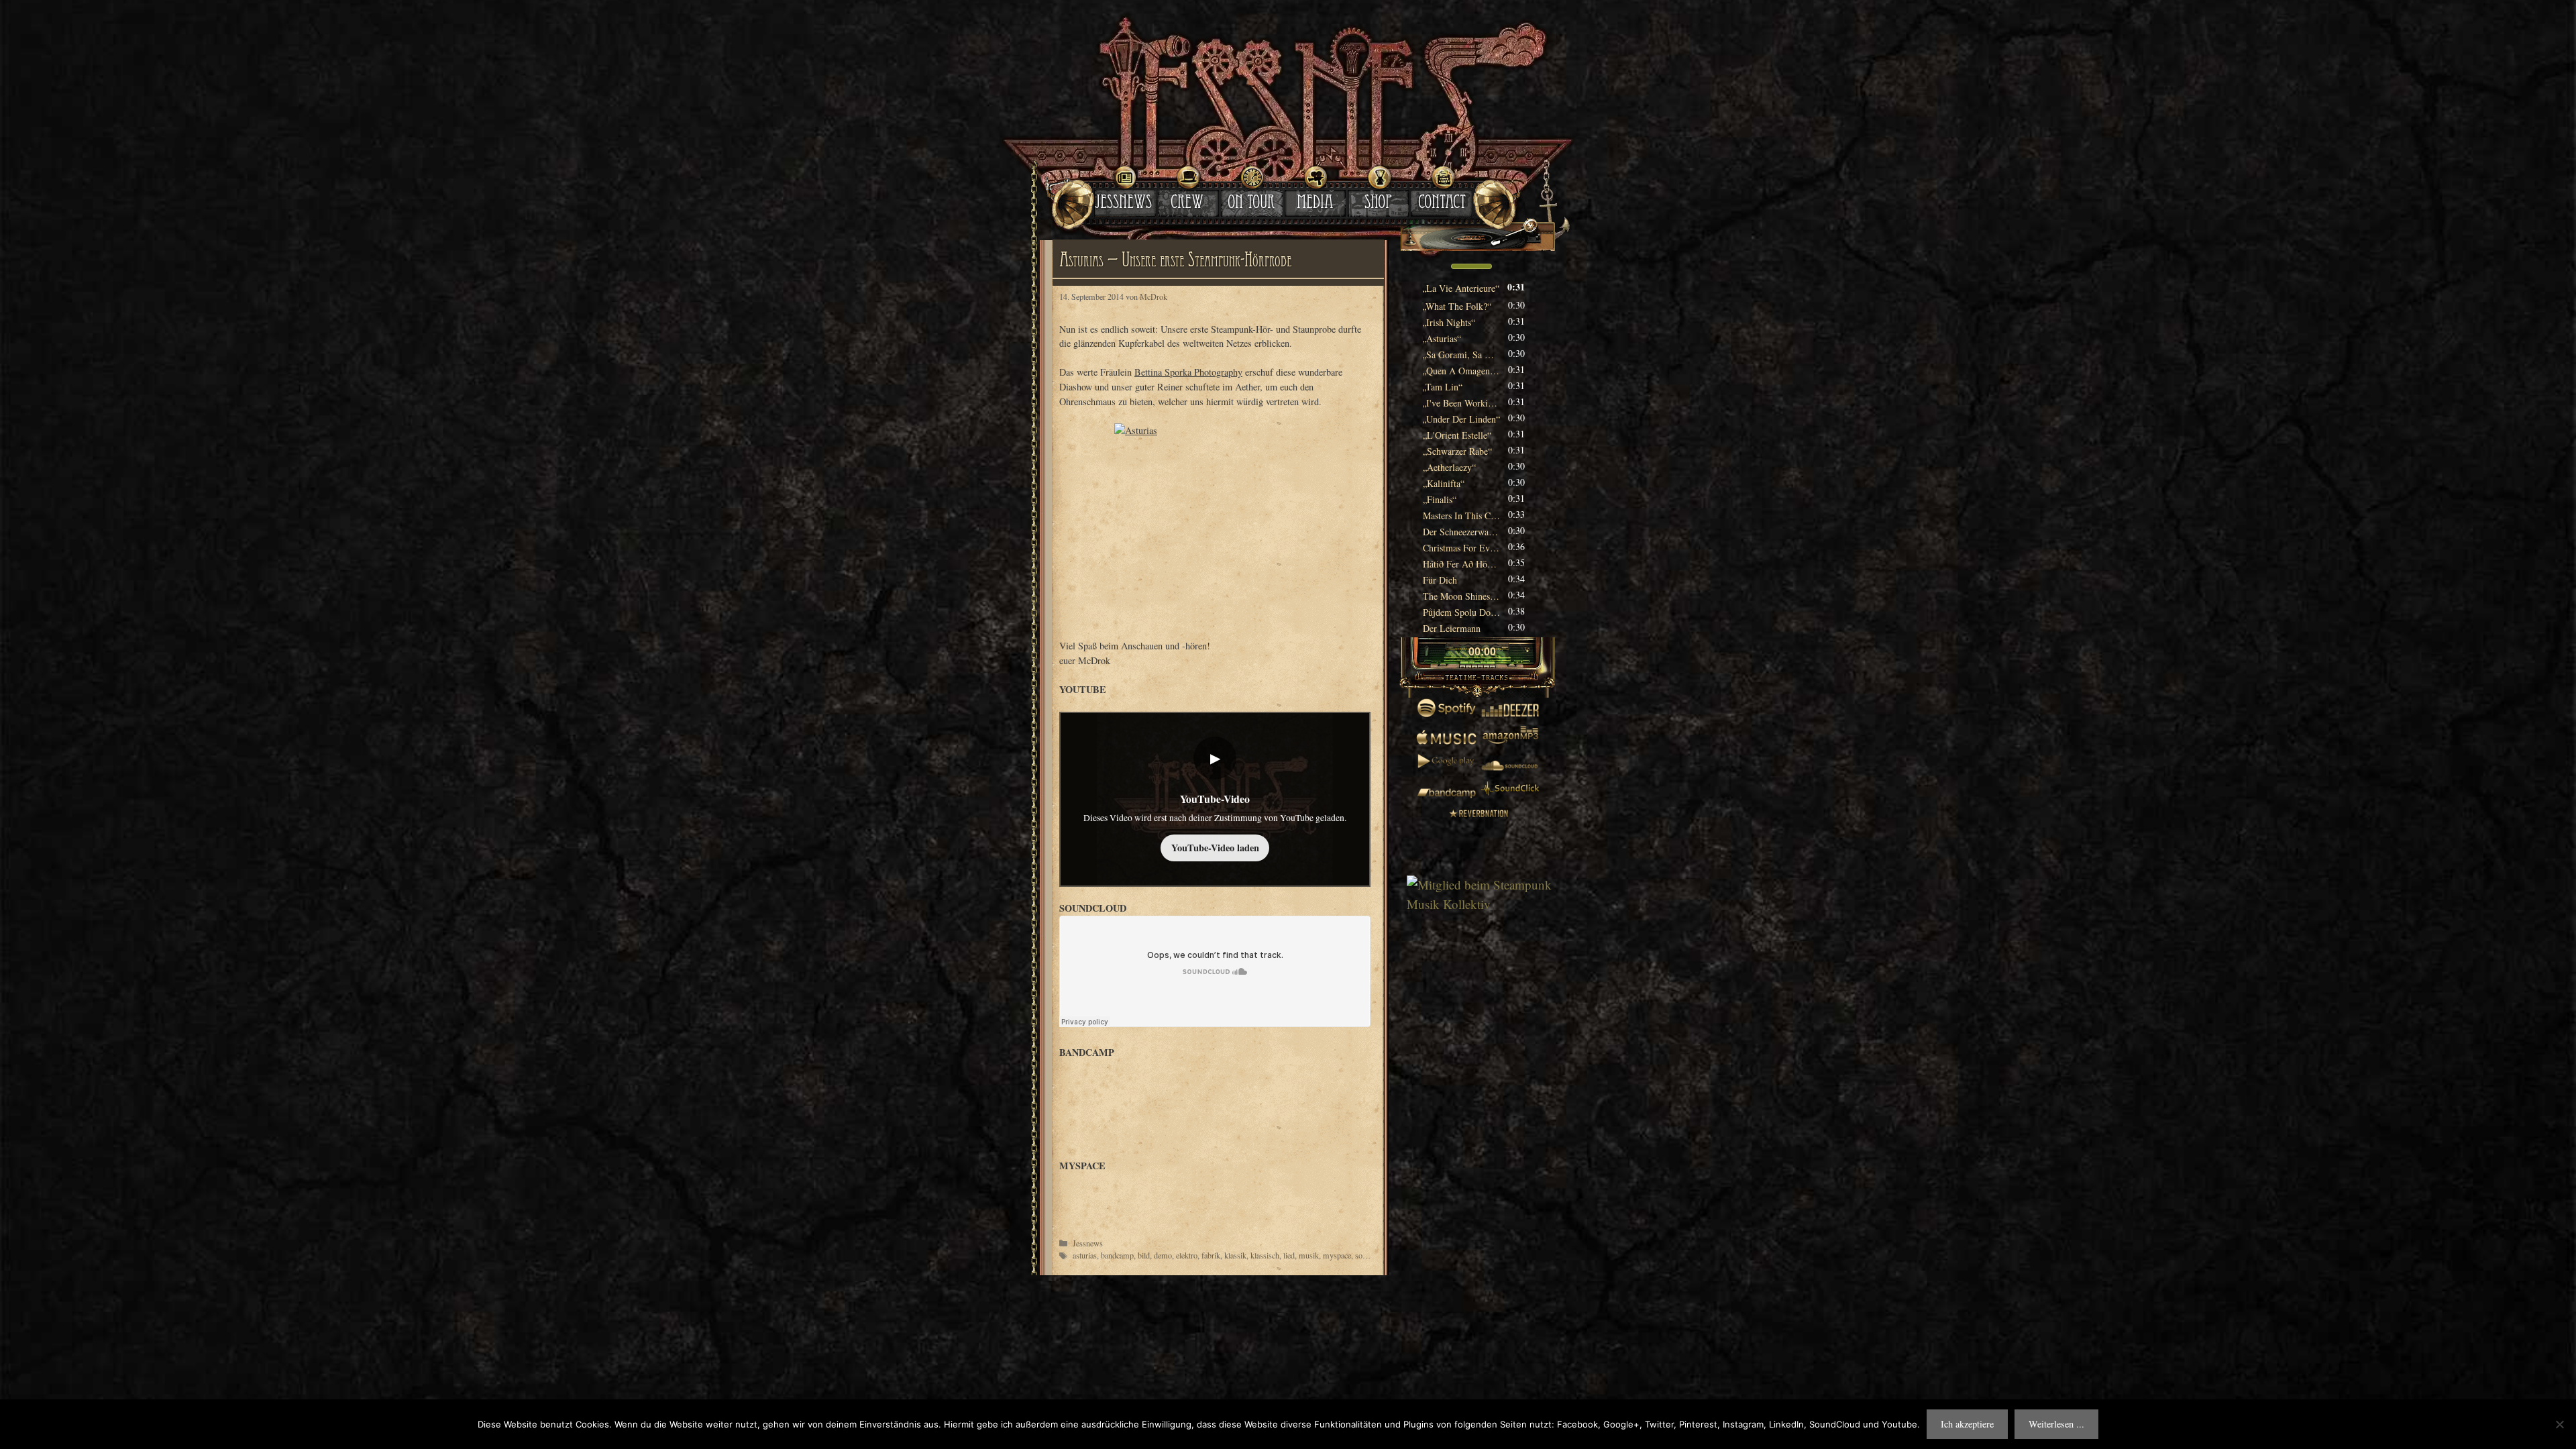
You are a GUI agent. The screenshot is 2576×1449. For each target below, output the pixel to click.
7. (1443, 387)
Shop (1378, 204)
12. (1449, 467)
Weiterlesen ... (2056, 1424)
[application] (1478, 268)
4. (1442, 338)
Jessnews (1123, 204)
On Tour (1251, 204)
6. (1461, 371)
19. (1440, 580)
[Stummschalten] (1434, 266)
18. (1461, 564)
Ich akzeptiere (1967, 1424)
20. (1461, 596)
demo (1163, 1255)
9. (1461, 419)
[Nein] (2559, 1424)
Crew (1187, 204)
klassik (1235, 1255)
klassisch (1265, 1255)
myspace (1337, 1255)
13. (1444, 483)
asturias (1085, 1255)
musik (1309, 1255)
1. (1461, 288)
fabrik (1211, 1255)
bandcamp (1117, 1255)
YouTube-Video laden (1215, 848)
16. (1461, 532)
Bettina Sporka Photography (1188, 372)
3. (1449, 322)
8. (1461, 403)
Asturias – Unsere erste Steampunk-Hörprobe (1175, 262)
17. (1461, 548)
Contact (1442, 204)
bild (1144, 1255)
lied (1289, 1255)
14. (1440, 499)
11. (1457, 451)
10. (1457, 435)
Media (1315, 204)
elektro (1187, 1255)
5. (1461, 355)
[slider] (1471, 265)
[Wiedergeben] (1457, 653)
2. (1457, 306)
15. (1461, 516)
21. (1461, 612)
